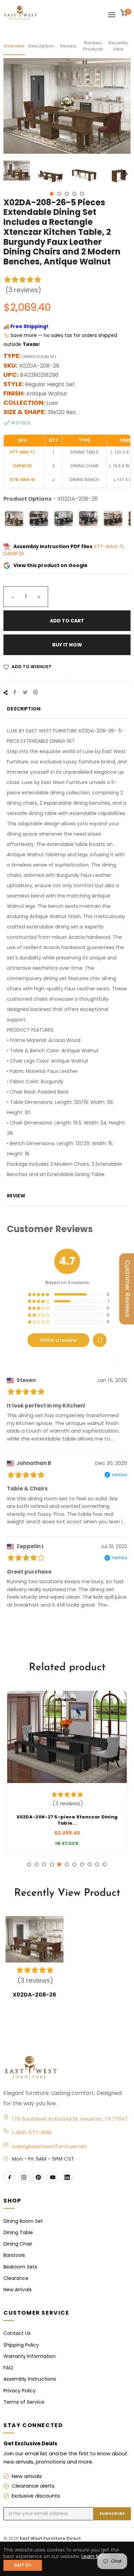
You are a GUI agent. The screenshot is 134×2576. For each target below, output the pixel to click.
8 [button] (82, 1864)
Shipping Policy (21, 2345)
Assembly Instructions (30, 2379)
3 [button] (67, 194)
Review (68, 46)
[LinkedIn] (67, 2177)
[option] (67, 1772)
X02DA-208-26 (35, 1995)
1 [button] (52, 194)
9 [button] (90, 1864)
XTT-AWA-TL (109, 546)
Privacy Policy (20, 2391)
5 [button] (82, 194)
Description (41, 46)
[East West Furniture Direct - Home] (67, 2068)
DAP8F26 (14, 554)
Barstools (14, 2255)
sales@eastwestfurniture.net (49, 2146)
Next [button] (125, 174)
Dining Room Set (23, 2221)
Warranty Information (30, 2356)
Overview (14, 46)
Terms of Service (24, 2402)
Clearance (16, 2278)
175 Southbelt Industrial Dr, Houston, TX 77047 (70, 2119)
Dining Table (18, 2232)
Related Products (93, 46)
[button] (100, 1340)
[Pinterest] (38, 2177)
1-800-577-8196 (32, 2133)
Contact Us (17, 2333)
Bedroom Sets (20, 2267)
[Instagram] (24, 2177)
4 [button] (74, 194)
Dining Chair (18, 2244)
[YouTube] (53, 2177)
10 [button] (97, 1864)
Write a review (58, 1340)
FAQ (8, 2368)
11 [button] (105, 1864)
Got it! (23, 2565)
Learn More (95, 2556)
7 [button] (74, 1864)
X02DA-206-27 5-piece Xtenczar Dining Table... (67, 1820)
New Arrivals (18, 2290)
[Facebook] (9, 2177)
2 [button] (59, 194)
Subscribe (112, 2513)
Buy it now (67, 645)
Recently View (118, 46)
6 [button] (67, 1864)
